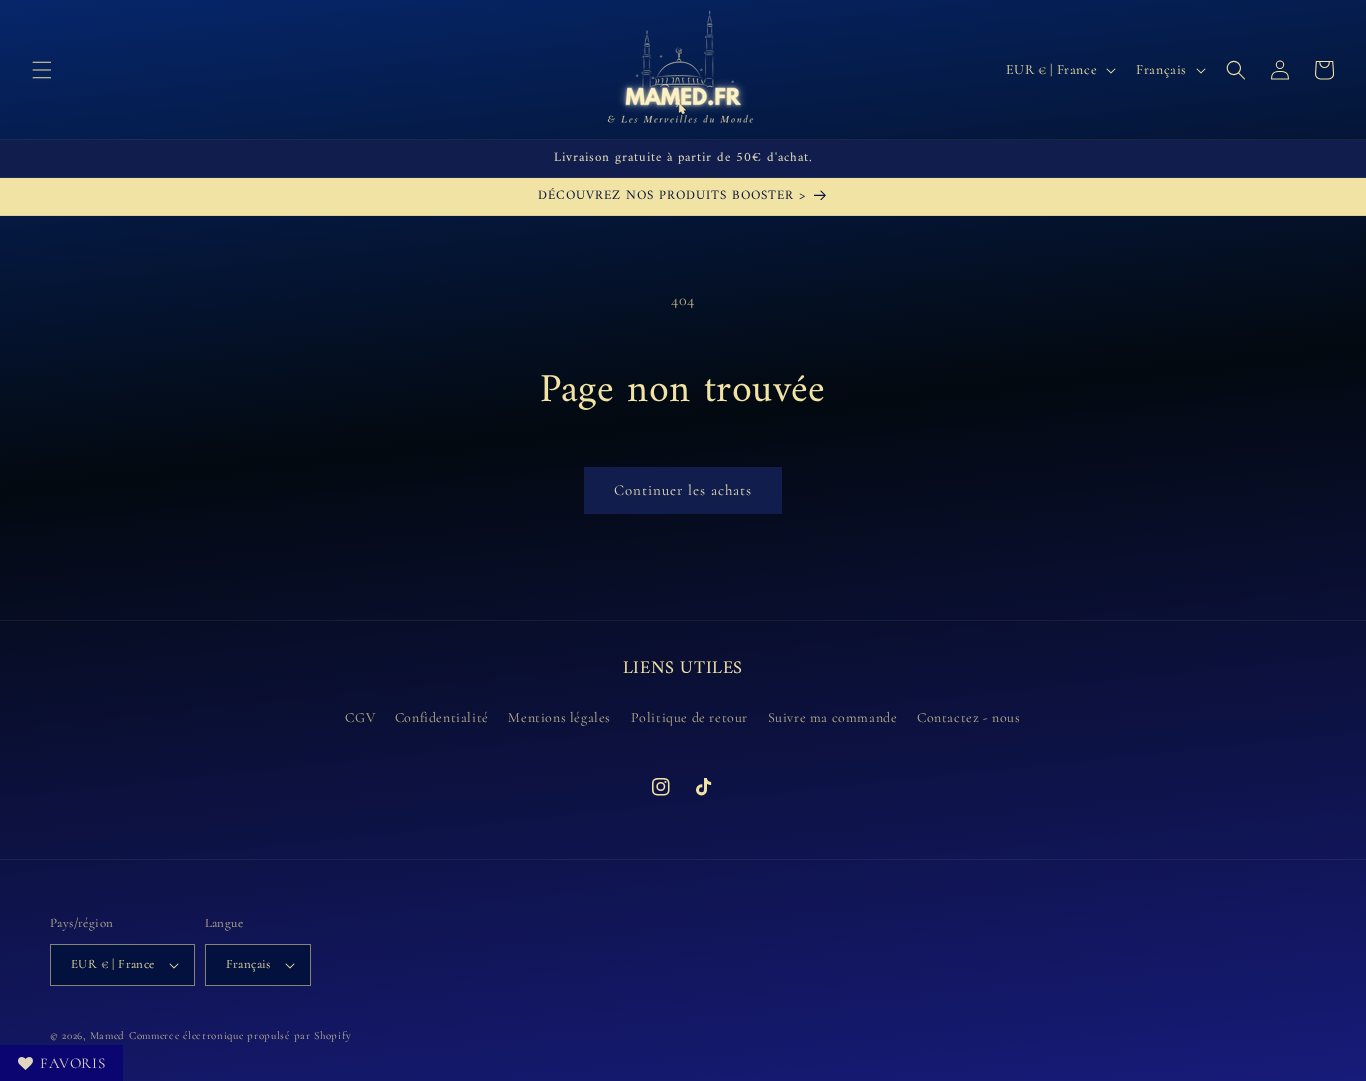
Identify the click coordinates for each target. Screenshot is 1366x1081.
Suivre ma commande (833, 717)
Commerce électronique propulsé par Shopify (240, 1035)
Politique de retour (689, 717)
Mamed (108, 1035)
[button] (42, 70)
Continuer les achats (683, 490)
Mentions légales (559, 717)
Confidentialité (442, 717)
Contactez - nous (969, 717)
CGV (360, 717)
